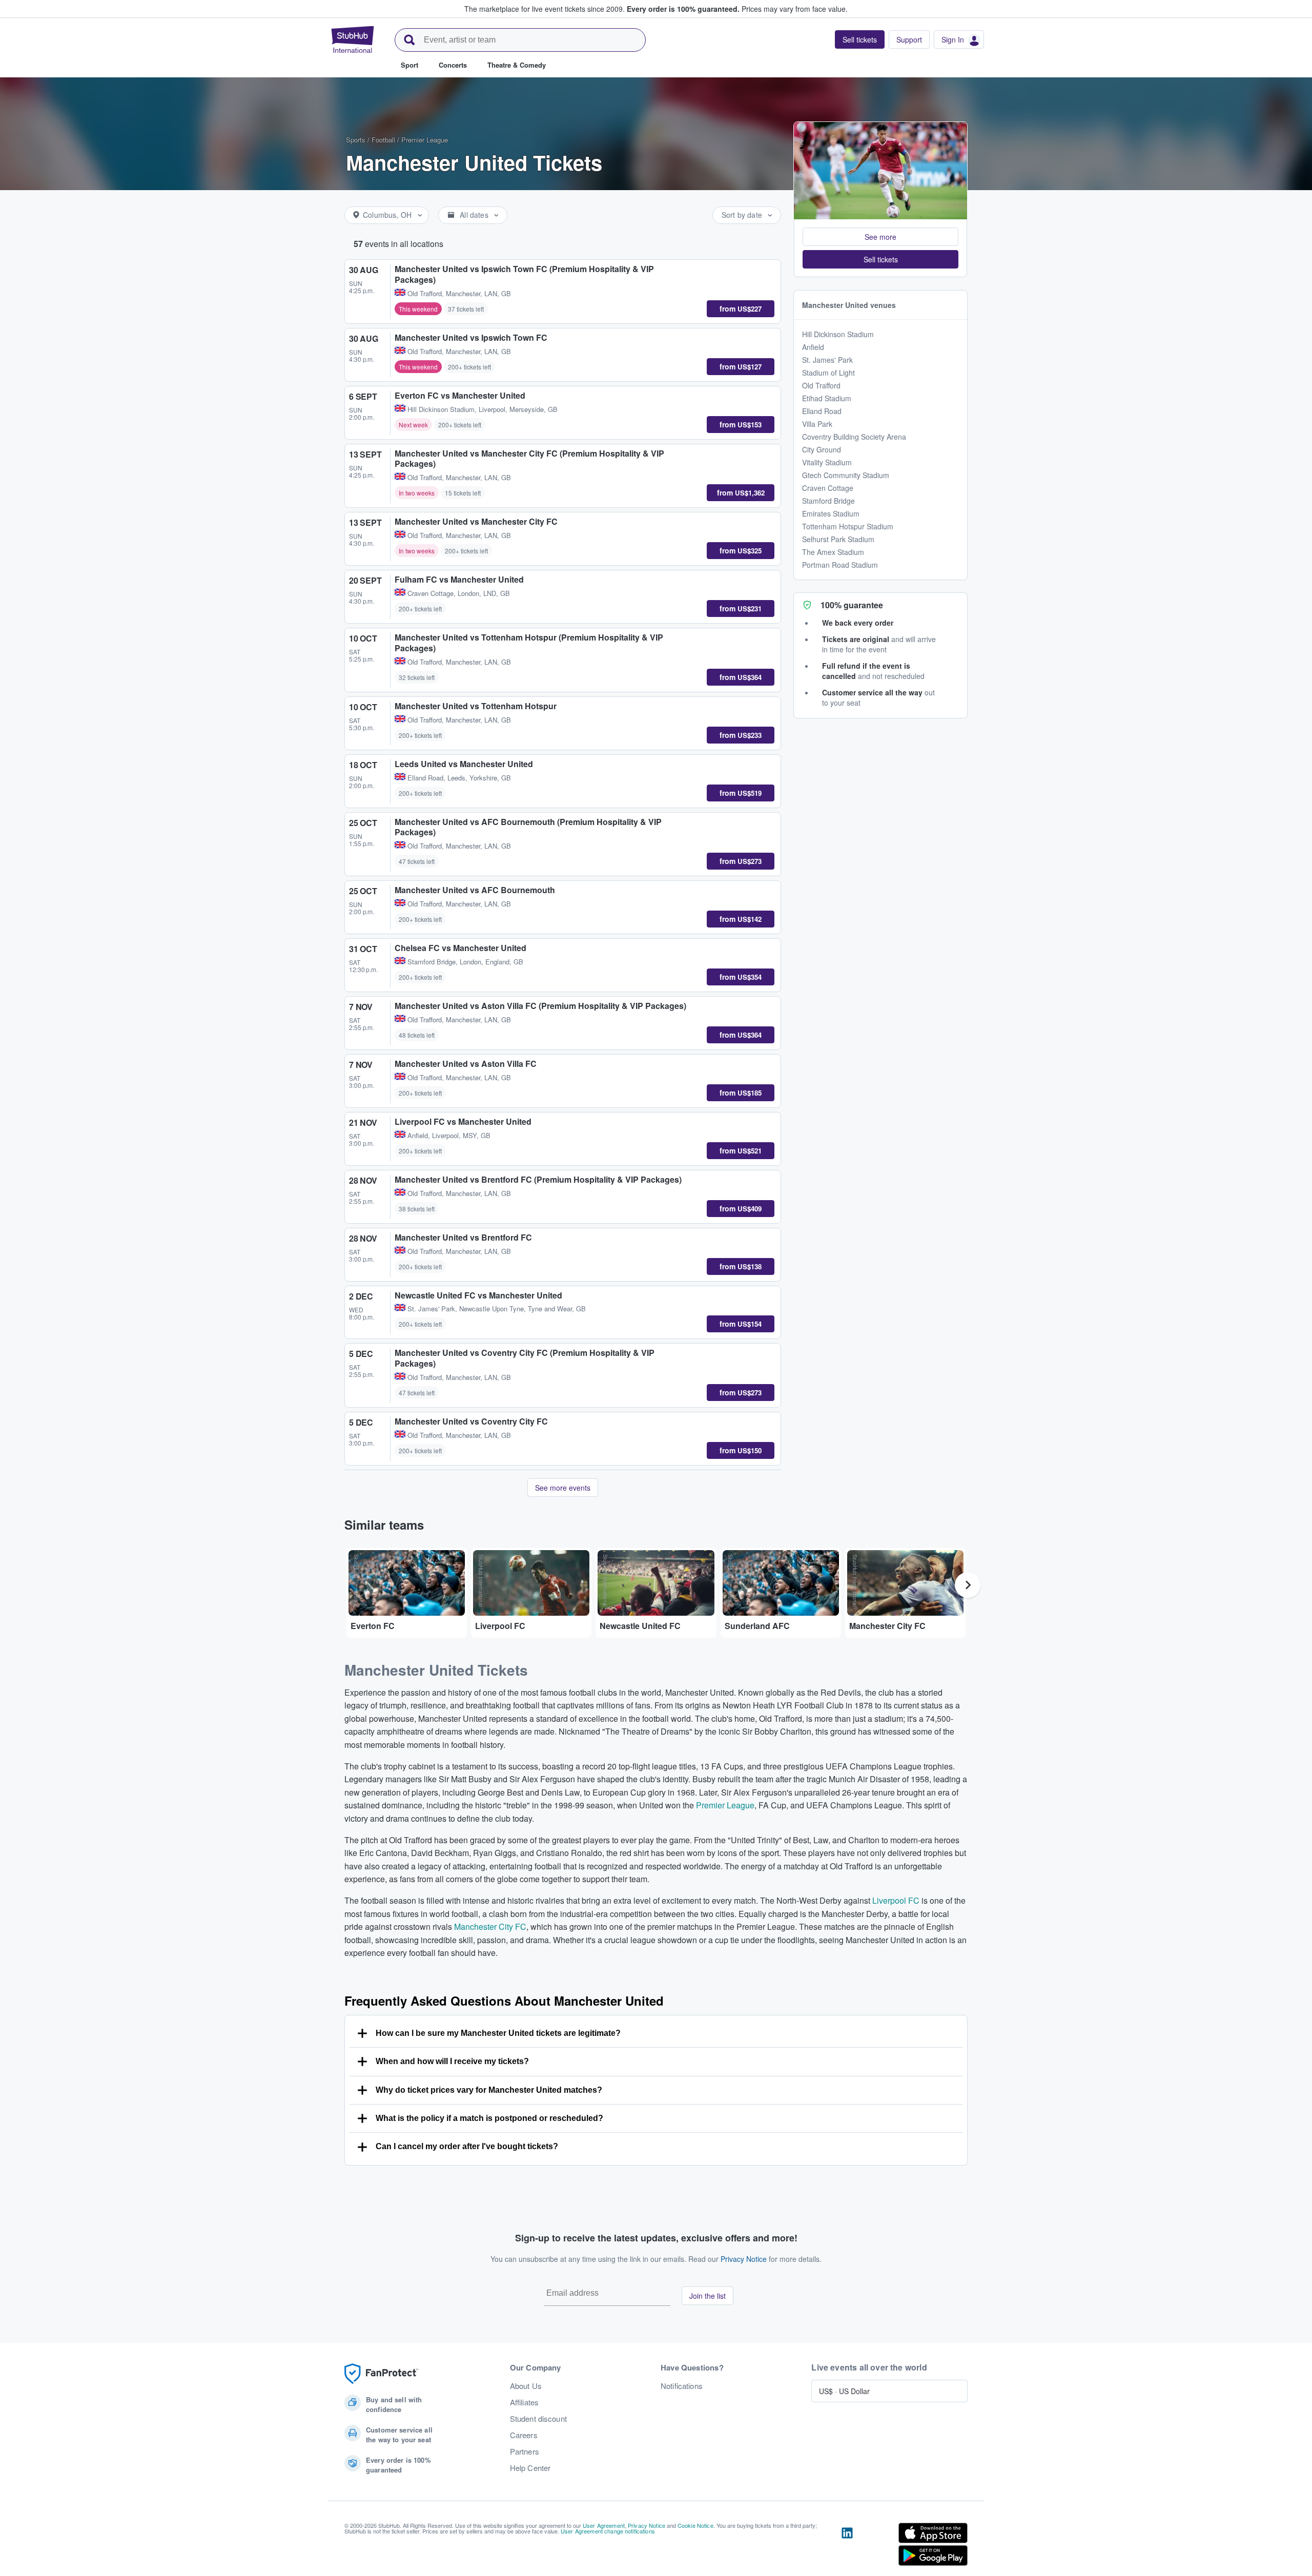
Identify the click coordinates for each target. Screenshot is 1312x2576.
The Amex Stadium (833, 552)
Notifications (682, 2386)
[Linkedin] (847, 2546)
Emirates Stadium (831, 513)
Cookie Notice (695, 2525)
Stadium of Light (828, 373)
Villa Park (817, 424)
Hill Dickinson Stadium (838, 334)
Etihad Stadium (827, 398)
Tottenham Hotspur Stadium (848, 526)
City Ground (822, 449)
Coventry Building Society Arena (854, 437)
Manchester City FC (490, 1926)
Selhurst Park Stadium (838, 539)
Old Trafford (821, 385)
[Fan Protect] (381, 2374)
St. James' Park (827, 360)
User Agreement (604, 2525)
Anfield (813, 347)
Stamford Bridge (828, 501)
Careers (524, 2435)
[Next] (968, 1585)
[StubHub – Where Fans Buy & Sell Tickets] (353, 39)
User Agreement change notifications (608, 2531)
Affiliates (524, 2402)
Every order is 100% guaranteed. (683, 9)
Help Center (530, 2468)
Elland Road (822, 411)
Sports (356, 140)
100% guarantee (852, 605)
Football (383, 140)
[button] (880, 237)
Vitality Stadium (827, 462)
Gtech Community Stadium (846, 475)
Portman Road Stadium (840, 565)
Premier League (425, 140)
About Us (526, 2386)
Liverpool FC (896, 1900)
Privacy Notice (744, 2259)
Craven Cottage (828, 488)
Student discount (538, 2419)
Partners (525, 2451)
